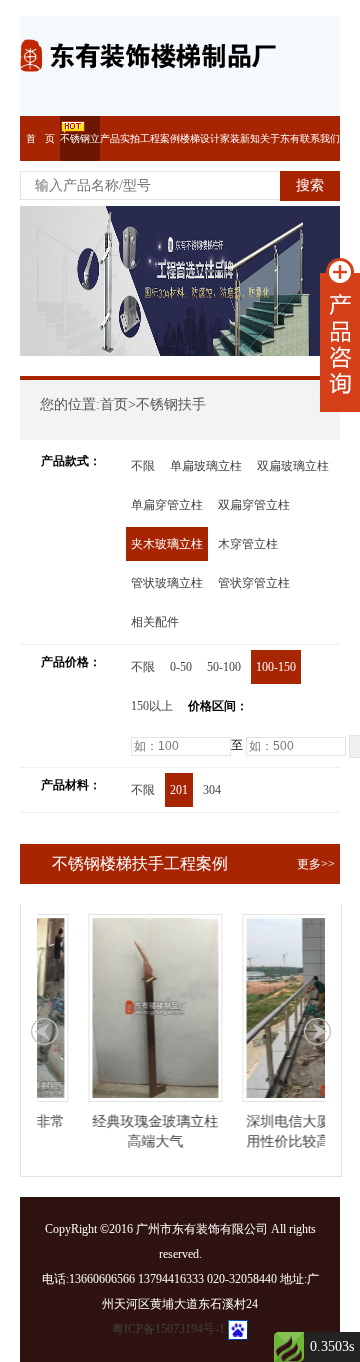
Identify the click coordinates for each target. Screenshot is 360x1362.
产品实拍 (120, 138)
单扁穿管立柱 (167, 505)
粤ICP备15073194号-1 (168, 1329)
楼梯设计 (200, 138)
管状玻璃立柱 (167, 583)
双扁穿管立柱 (254, 505)
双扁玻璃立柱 (293, 466)
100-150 (276, 667)
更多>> (316, 864)
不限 (143, 466)
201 (179, 790)
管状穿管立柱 (254, 583)
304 (212, 790)
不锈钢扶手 (171, 404)
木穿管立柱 (248, 544)
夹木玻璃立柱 (167, 544)
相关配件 (155, 622)
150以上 (152, 706)
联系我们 (320, 138)
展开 (340, 335)
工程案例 (160, 138)
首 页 (40, 138)
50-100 (224, 667)
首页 (114, 404)
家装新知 (240, 138)
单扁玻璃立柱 (206, 466)
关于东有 (280, 138)
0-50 (181, 667)
